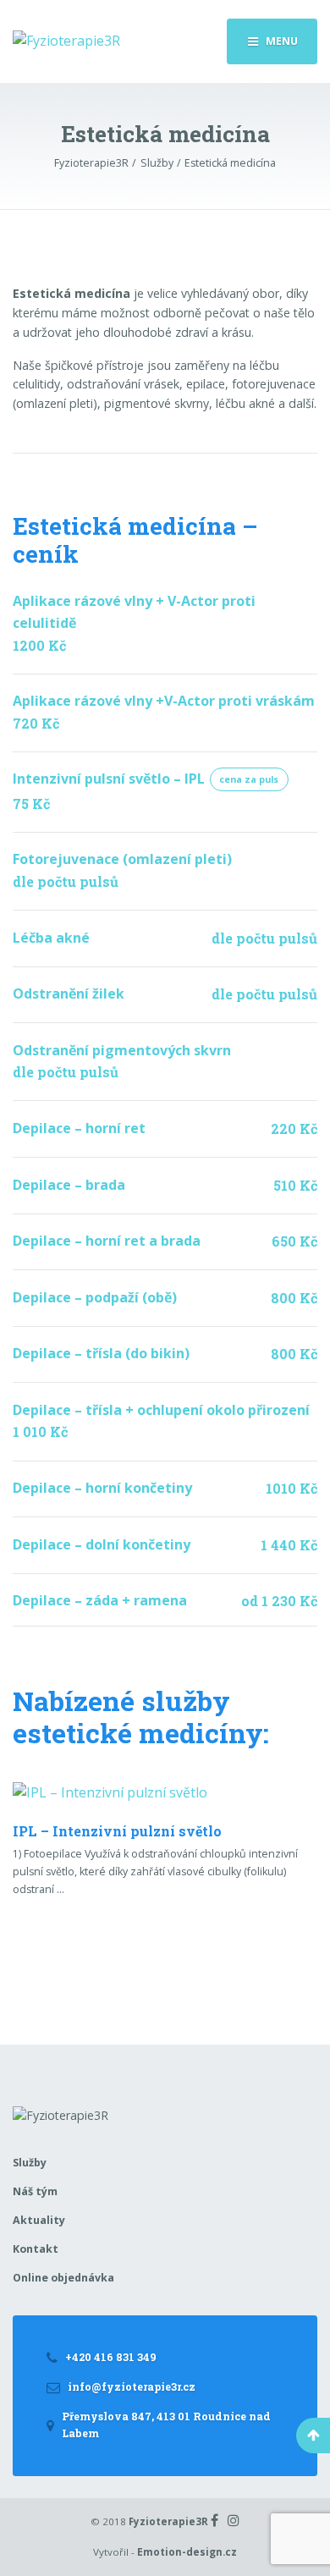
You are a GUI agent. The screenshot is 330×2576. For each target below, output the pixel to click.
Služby (30, 2163)
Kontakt (36, 2249)
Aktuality (39, 2220)
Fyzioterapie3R (168, 2521)
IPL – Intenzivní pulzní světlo (117, 1831)
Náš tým (35, 2191)
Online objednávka (63, 2278)
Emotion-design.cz (187, 2552)
